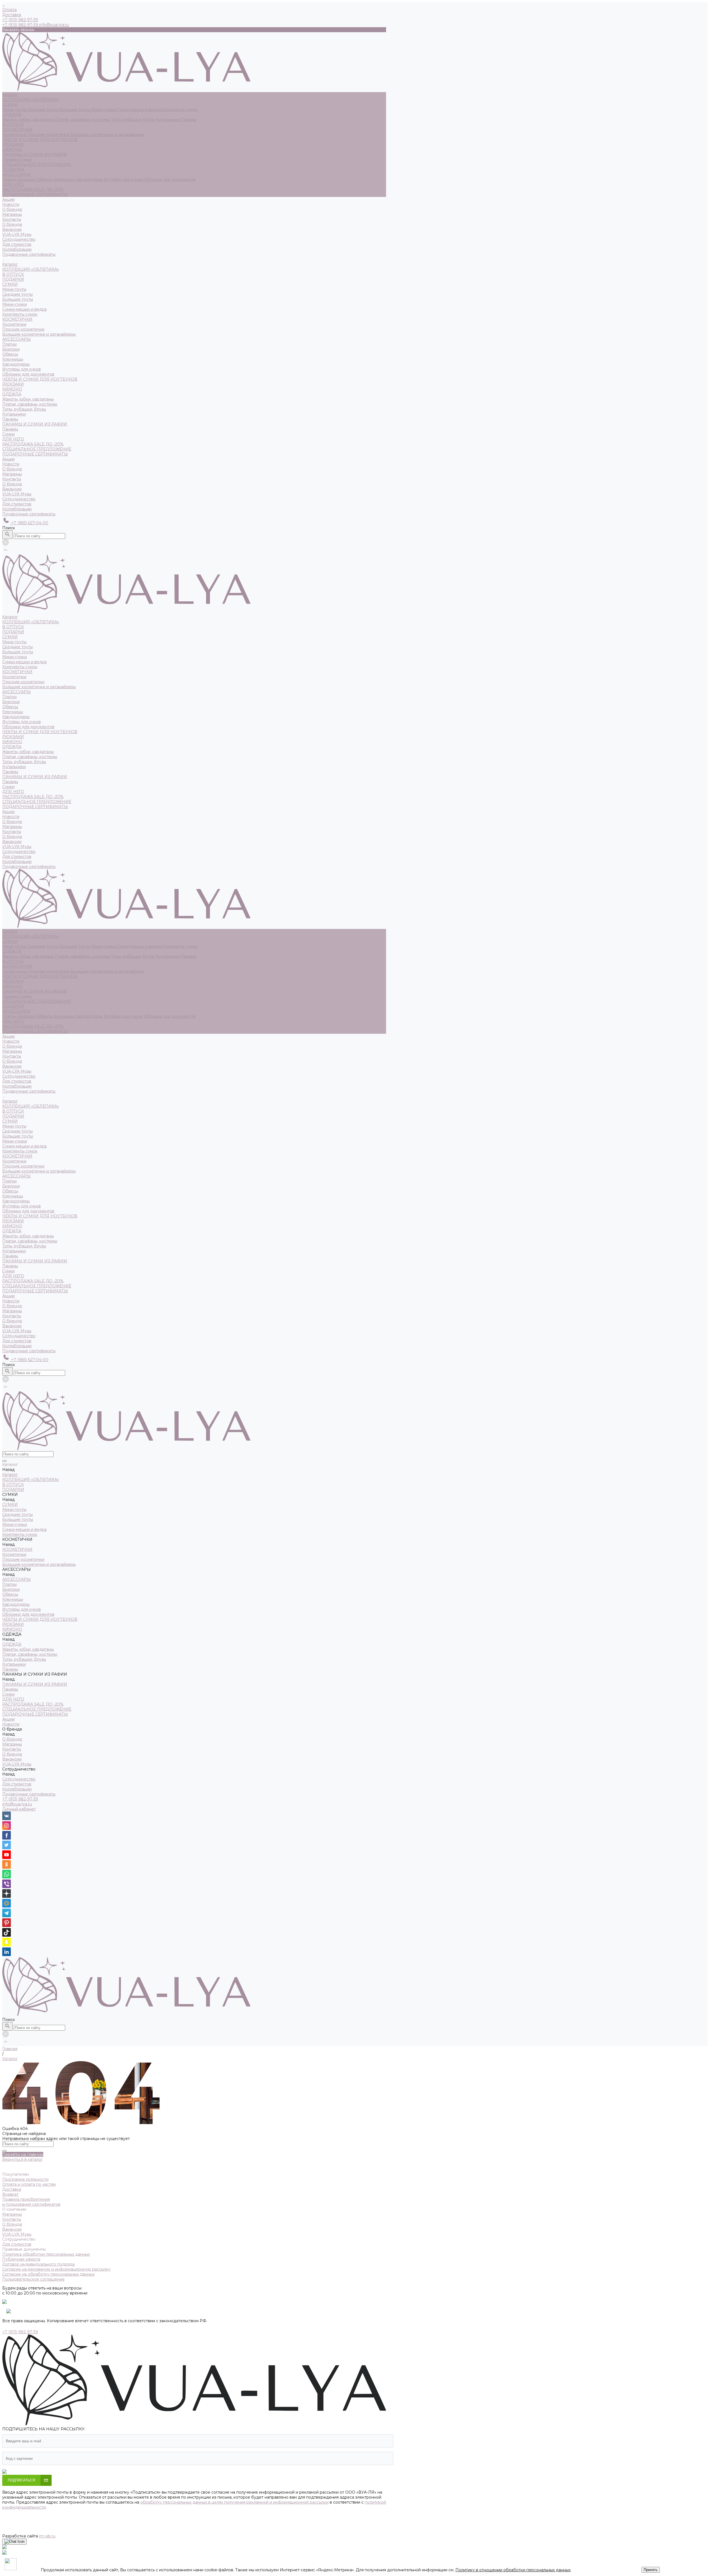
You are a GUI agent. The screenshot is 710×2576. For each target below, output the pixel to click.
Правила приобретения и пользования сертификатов (31, 2202)
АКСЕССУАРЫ (17, 174)
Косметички (15, 135)
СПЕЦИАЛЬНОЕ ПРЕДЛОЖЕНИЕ (37, 164)
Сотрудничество (19, 499)
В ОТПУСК (13, 125)
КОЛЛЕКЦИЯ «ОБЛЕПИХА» (31, 100)
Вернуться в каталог (22, 2159)
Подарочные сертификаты (29, 514)
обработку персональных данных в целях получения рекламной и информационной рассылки (234, 2502)
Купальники (168, 120)
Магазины (12, 214)
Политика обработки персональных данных (46, 2254)
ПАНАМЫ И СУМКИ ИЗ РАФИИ (35, 154)
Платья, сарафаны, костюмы (83, 120)
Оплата (9, 10)
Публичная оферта (21, 2259)
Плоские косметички (49, 135)
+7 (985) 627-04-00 (29, 523)
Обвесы (45, 179)
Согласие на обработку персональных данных (48, 2274)
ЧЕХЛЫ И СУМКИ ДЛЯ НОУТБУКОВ (40, 140)
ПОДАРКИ (13, 169)
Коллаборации (17, 249)
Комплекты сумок (180, 110)
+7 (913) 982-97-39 (20, 1799)
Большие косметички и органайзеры (107, 135)
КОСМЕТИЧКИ (17, 130)
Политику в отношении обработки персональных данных (513, 2570)
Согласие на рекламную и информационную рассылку (56, 2269)
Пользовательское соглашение (33, 2279)
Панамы (188, 120)
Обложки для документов (169, 179)
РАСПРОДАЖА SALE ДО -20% (33, 189)
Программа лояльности (25, 2179)
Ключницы (64, 179)
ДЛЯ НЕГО (13, 184)
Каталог (10, 264)
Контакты (12, 219)
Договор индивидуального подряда (38, 2264)
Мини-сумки (104, 110)
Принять (651, 2570)
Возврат (10, 2194)
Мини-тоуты (15, 110)
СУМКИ (10, 105)
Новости (11, 464)
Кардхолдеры (89, 179)
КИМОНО (12, 150)
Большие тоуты (75, 110)
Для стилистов (17, 244)
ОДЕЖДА (12, 115)
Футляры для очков (124, 179)
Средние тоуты (43, 110)
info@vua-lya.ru (54, 25)
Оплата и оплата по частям (29, 2184)
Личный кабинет (19, 1809)
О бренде (12, 224)
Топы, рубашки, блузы (133, 120)
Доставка (12, 15)
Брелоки (27, 179)
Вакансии (12, 229)
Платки (10, 179)
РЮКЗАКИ (13, 145)
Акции (8, 459)
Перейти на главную (23, 2154)
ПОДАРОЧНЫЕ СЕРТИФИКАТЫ (35, 194)
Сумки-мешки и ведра (140, 110)
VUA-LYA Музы (17, 234)
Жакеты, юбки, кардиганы (29, 120)
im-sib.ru (47, 2536)
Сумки (25, 159)
